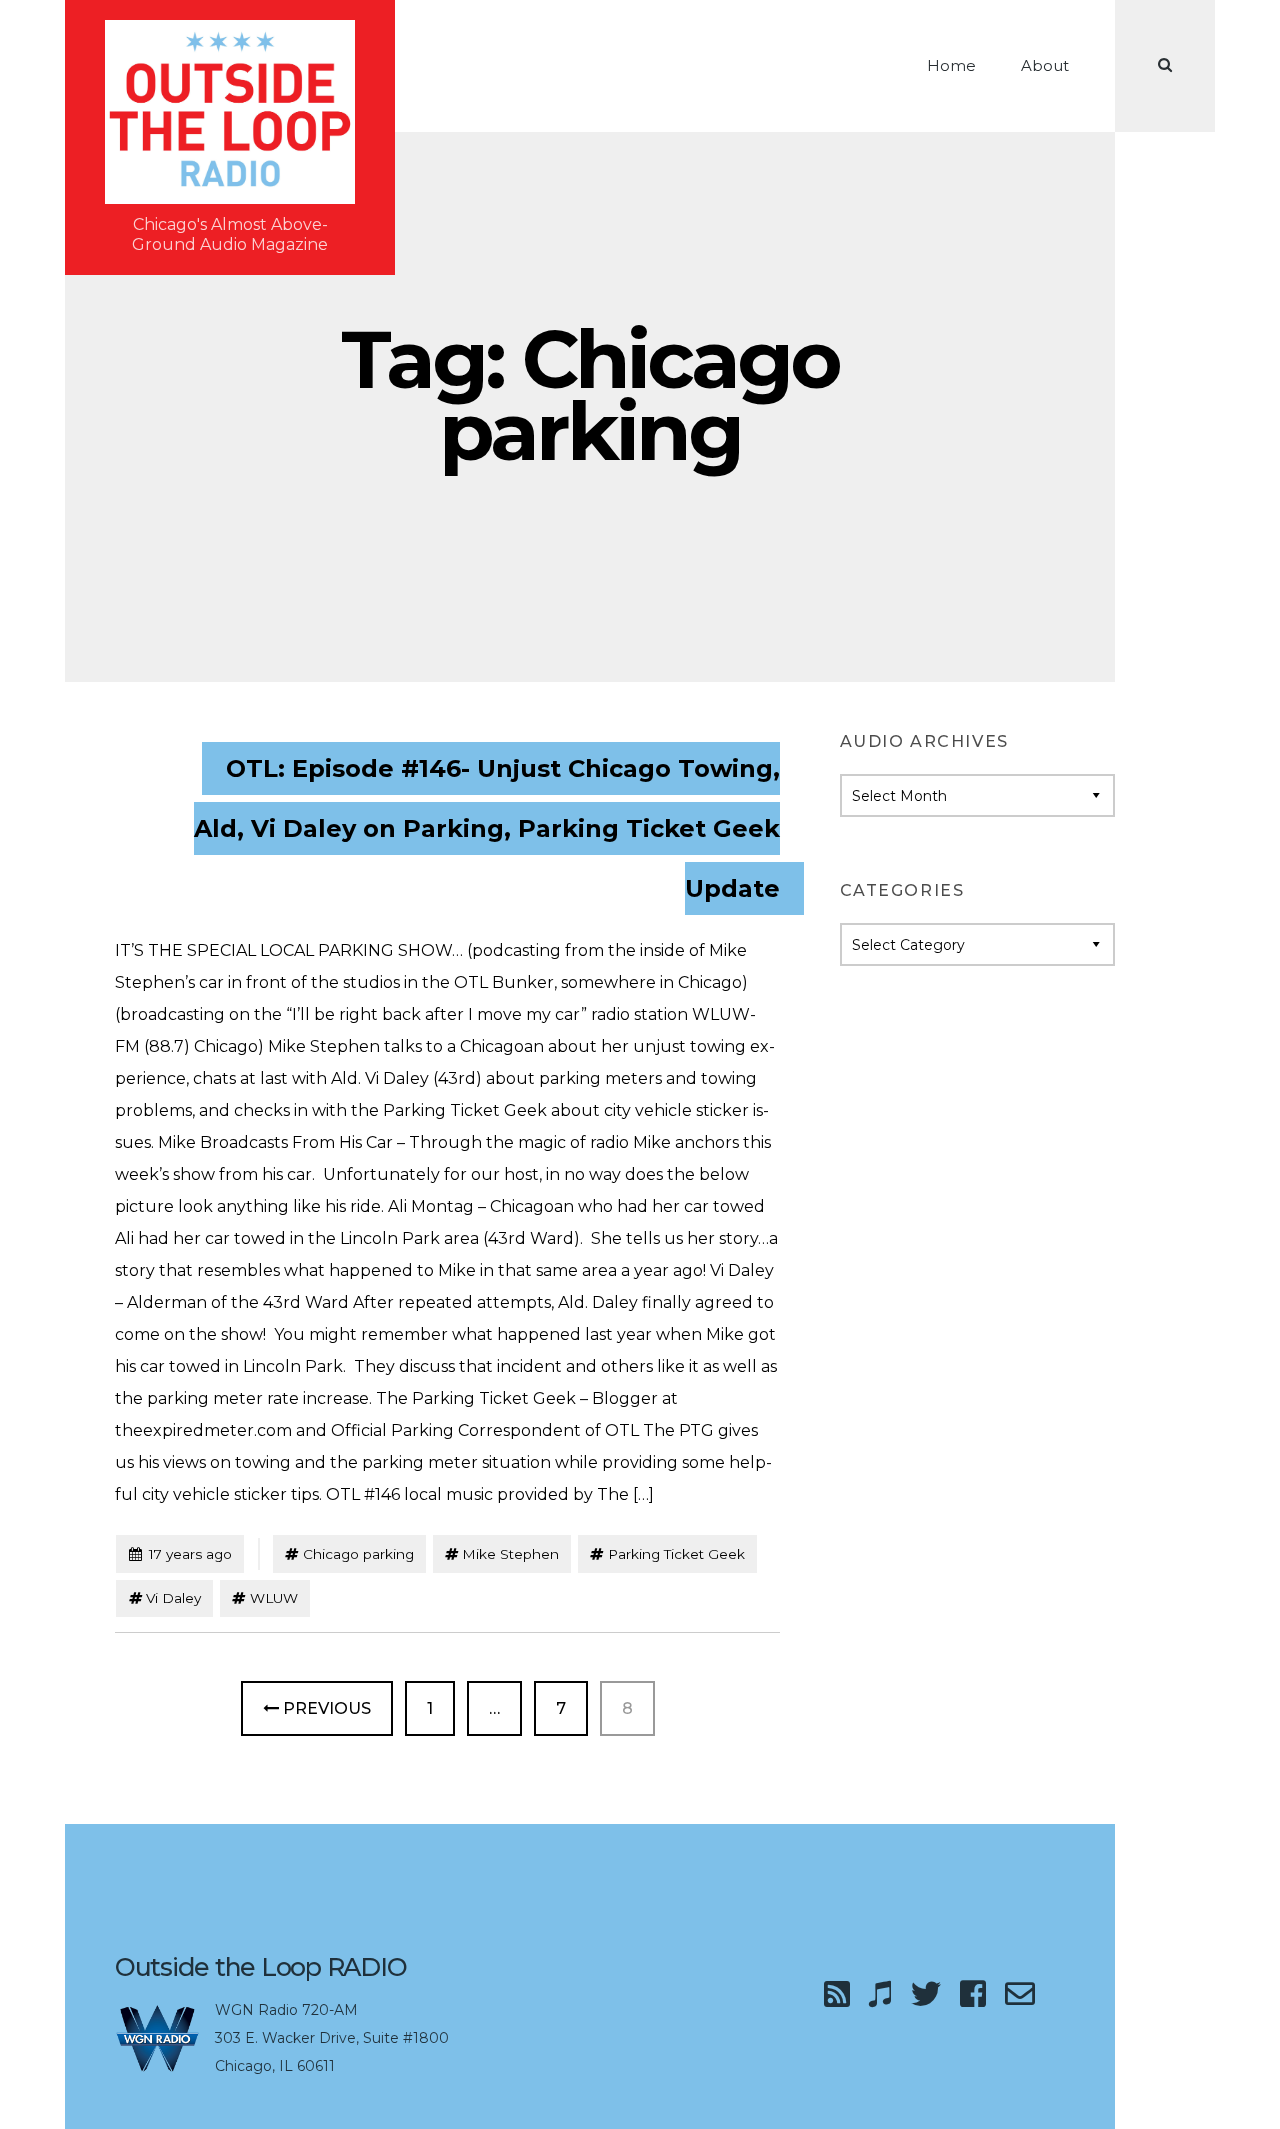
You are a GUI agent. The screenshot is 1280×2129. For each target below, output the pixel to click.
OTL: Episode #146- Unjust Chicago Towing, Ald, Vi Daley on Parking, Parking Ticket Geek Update (487, 828)
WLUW (274, 1598)
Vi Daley (173, 1598)
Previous (325, 1708)
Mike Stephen (510, 1554)
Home (951, 65)
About (1045, 65)
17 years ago (180, 1553)
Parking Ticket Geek (676, 1554)
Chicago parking (358, 1554)
